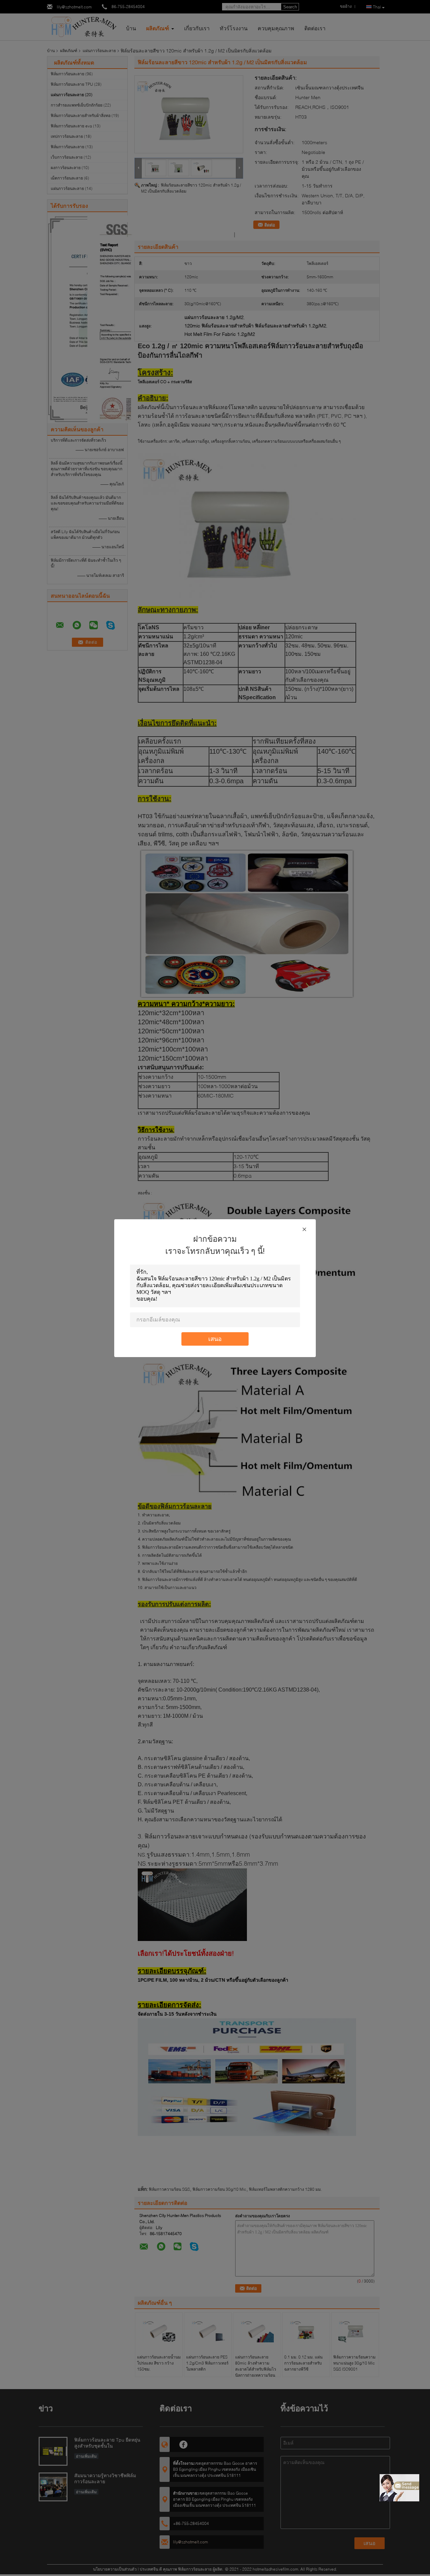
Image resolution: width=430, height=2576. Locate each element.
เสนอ (215, 1339)
